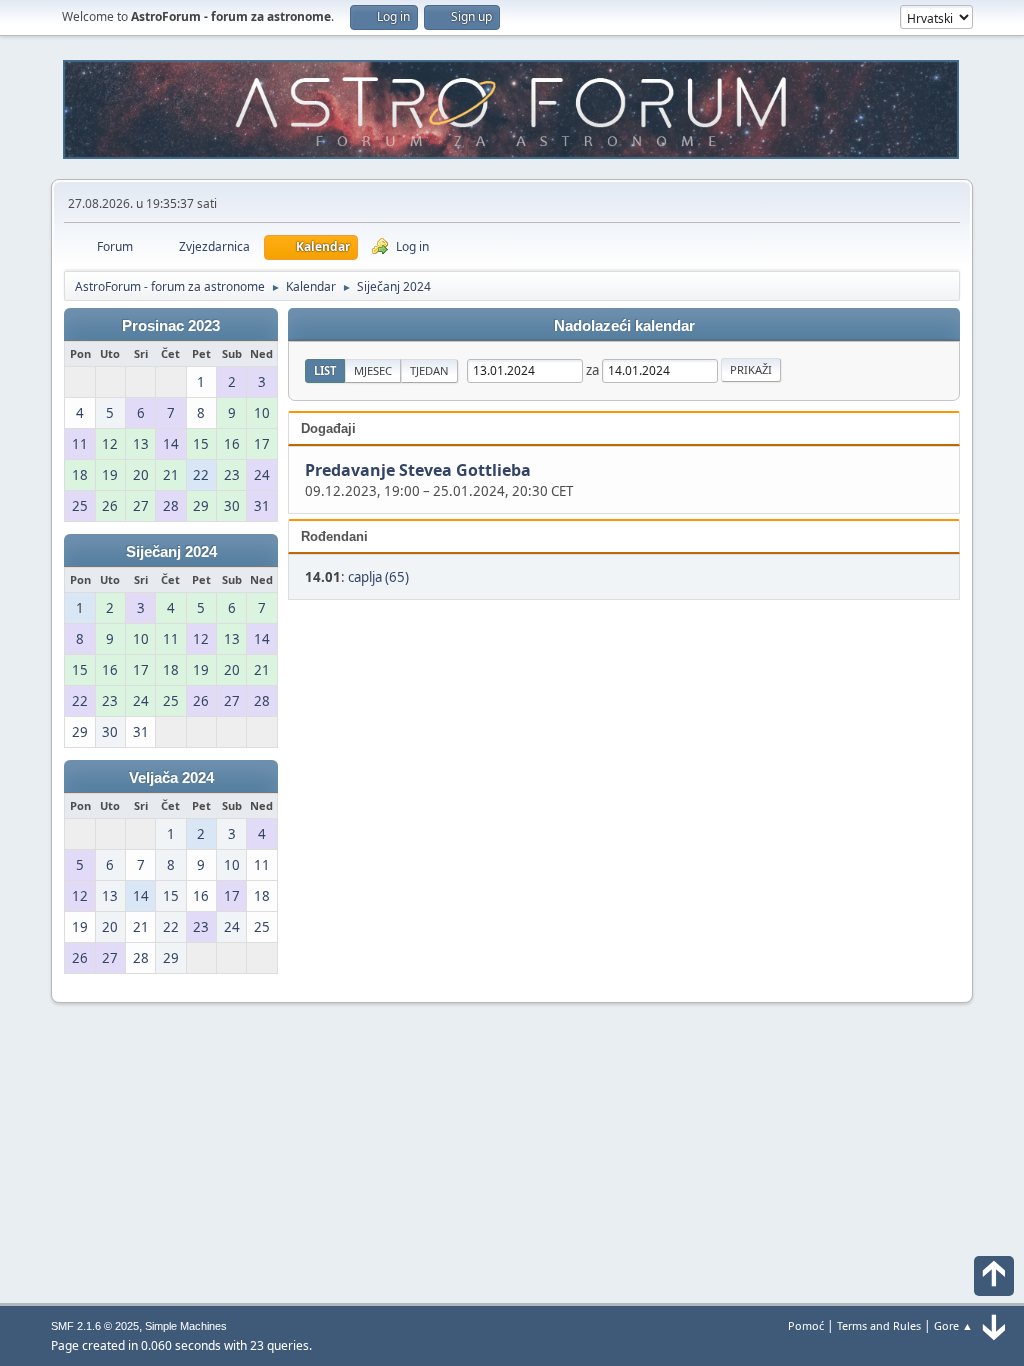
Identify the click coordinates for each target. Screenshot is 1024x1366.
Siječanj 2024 (171, 552)
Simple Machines (186, 1326)
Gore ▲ (953, 1325)
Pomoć (806, 1325)
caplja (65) (378, 577)
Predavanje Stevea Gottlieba (418, 471)
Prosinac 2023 (171, 326)
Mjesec (373, 370)
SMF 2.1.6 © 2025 (95, 1326)
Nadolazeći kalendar (624, 326)
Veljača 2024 (171, 778)
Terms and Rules (879, 1325)
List (325, 370)
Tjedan (429, 370)
